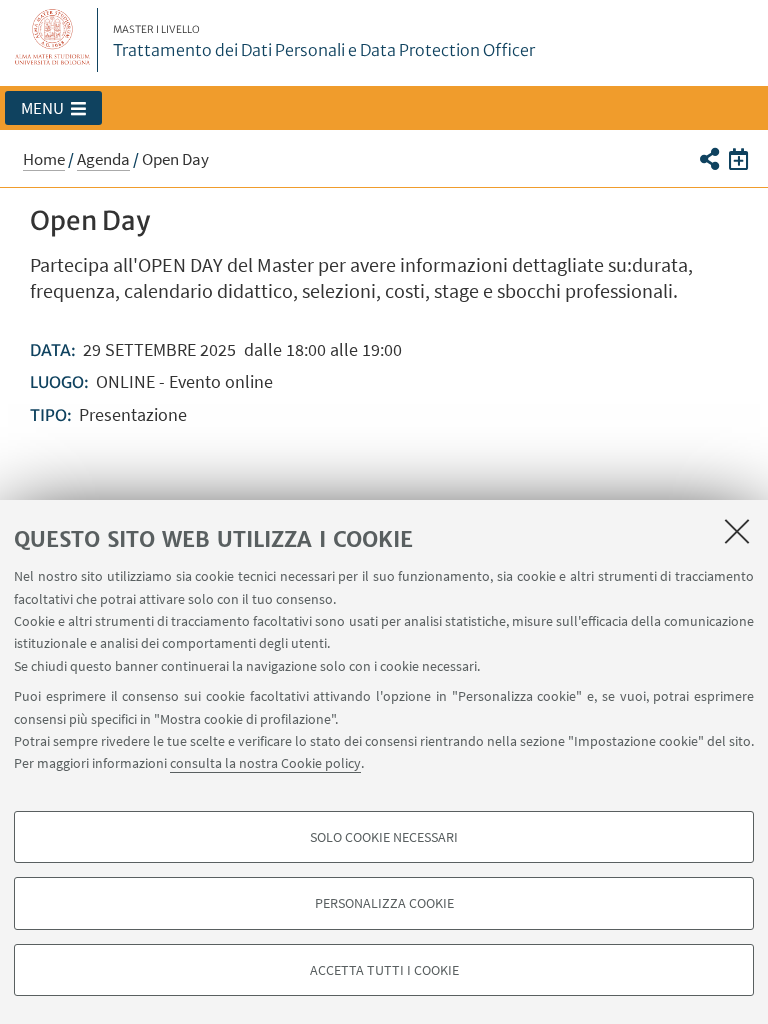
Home (44, 159)
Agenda (103, 159)
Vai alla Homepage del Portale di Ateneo (53, 40)
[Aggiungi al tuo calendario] (738, 158)
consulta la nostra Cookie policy (265, 763)
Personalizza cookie (384, 903)
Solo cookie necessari (384, 837)
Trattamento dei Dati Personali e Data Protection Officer (324, 42)
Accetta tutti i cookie (384, 970)
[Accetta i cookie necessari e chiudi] (737, 531)
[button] (53, 108)
